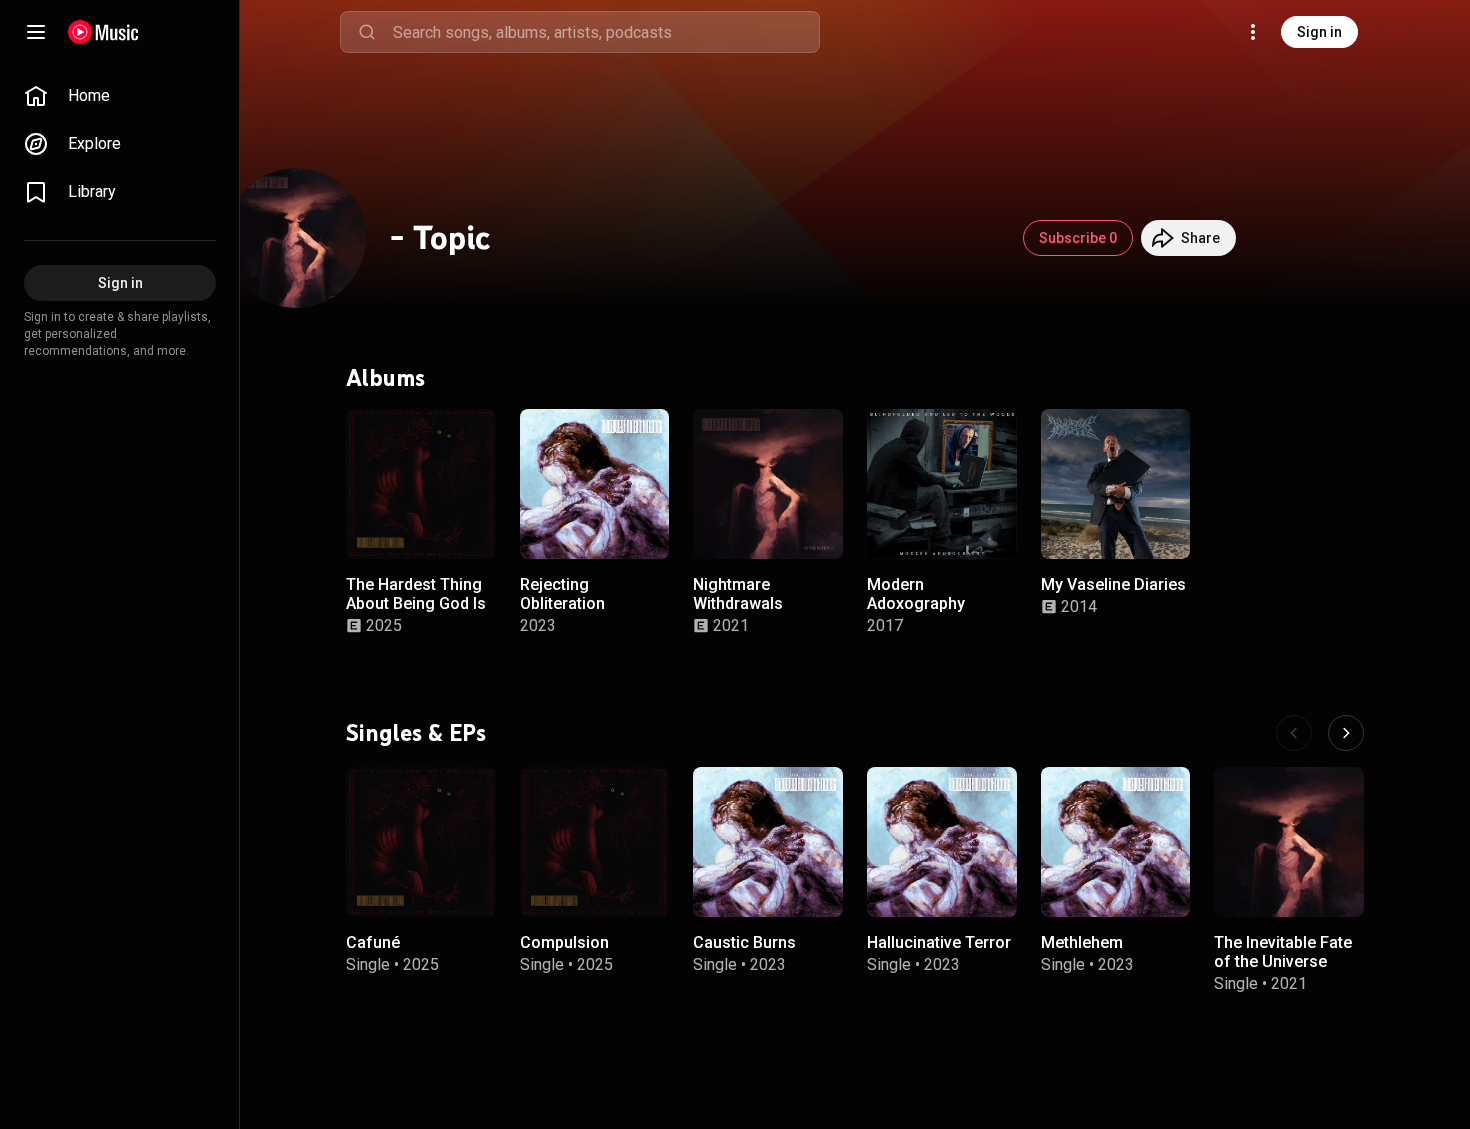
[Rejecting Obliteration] (595, 484)
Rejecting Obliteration (562, 593)
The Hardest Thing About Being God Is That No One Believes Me (416, 612)
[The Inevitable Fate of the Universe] (1289, 842)
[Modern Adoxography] (942, 484)
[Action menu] (474, 435)
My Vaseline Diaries (1113, 583)
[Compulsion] (595, 842)
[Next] (1346, 733)
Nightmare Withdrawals (738, 593)
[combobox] (606, 32)
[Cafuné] (421, 842)
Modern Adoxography (916, 593)
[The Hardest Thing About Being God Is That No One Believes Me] (421, 484)
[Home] (103, 32)
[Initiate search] (367, 32)
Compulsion (564, 942)
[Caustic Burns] (768, 842)
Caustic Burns (744, 942)
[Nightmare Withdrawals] (768, 484)
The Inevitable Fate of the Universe (1283, 952)
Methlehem (1082, 942)
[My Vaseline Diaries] (1116, 484)
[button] (464, 526)
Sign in (1319, 32)
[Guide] (36, 32)
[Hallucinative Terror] (942, 842)
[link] (120, 96)
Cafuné (373, 942)
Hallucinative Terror (939, 942)
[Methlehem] (1116, 842)
